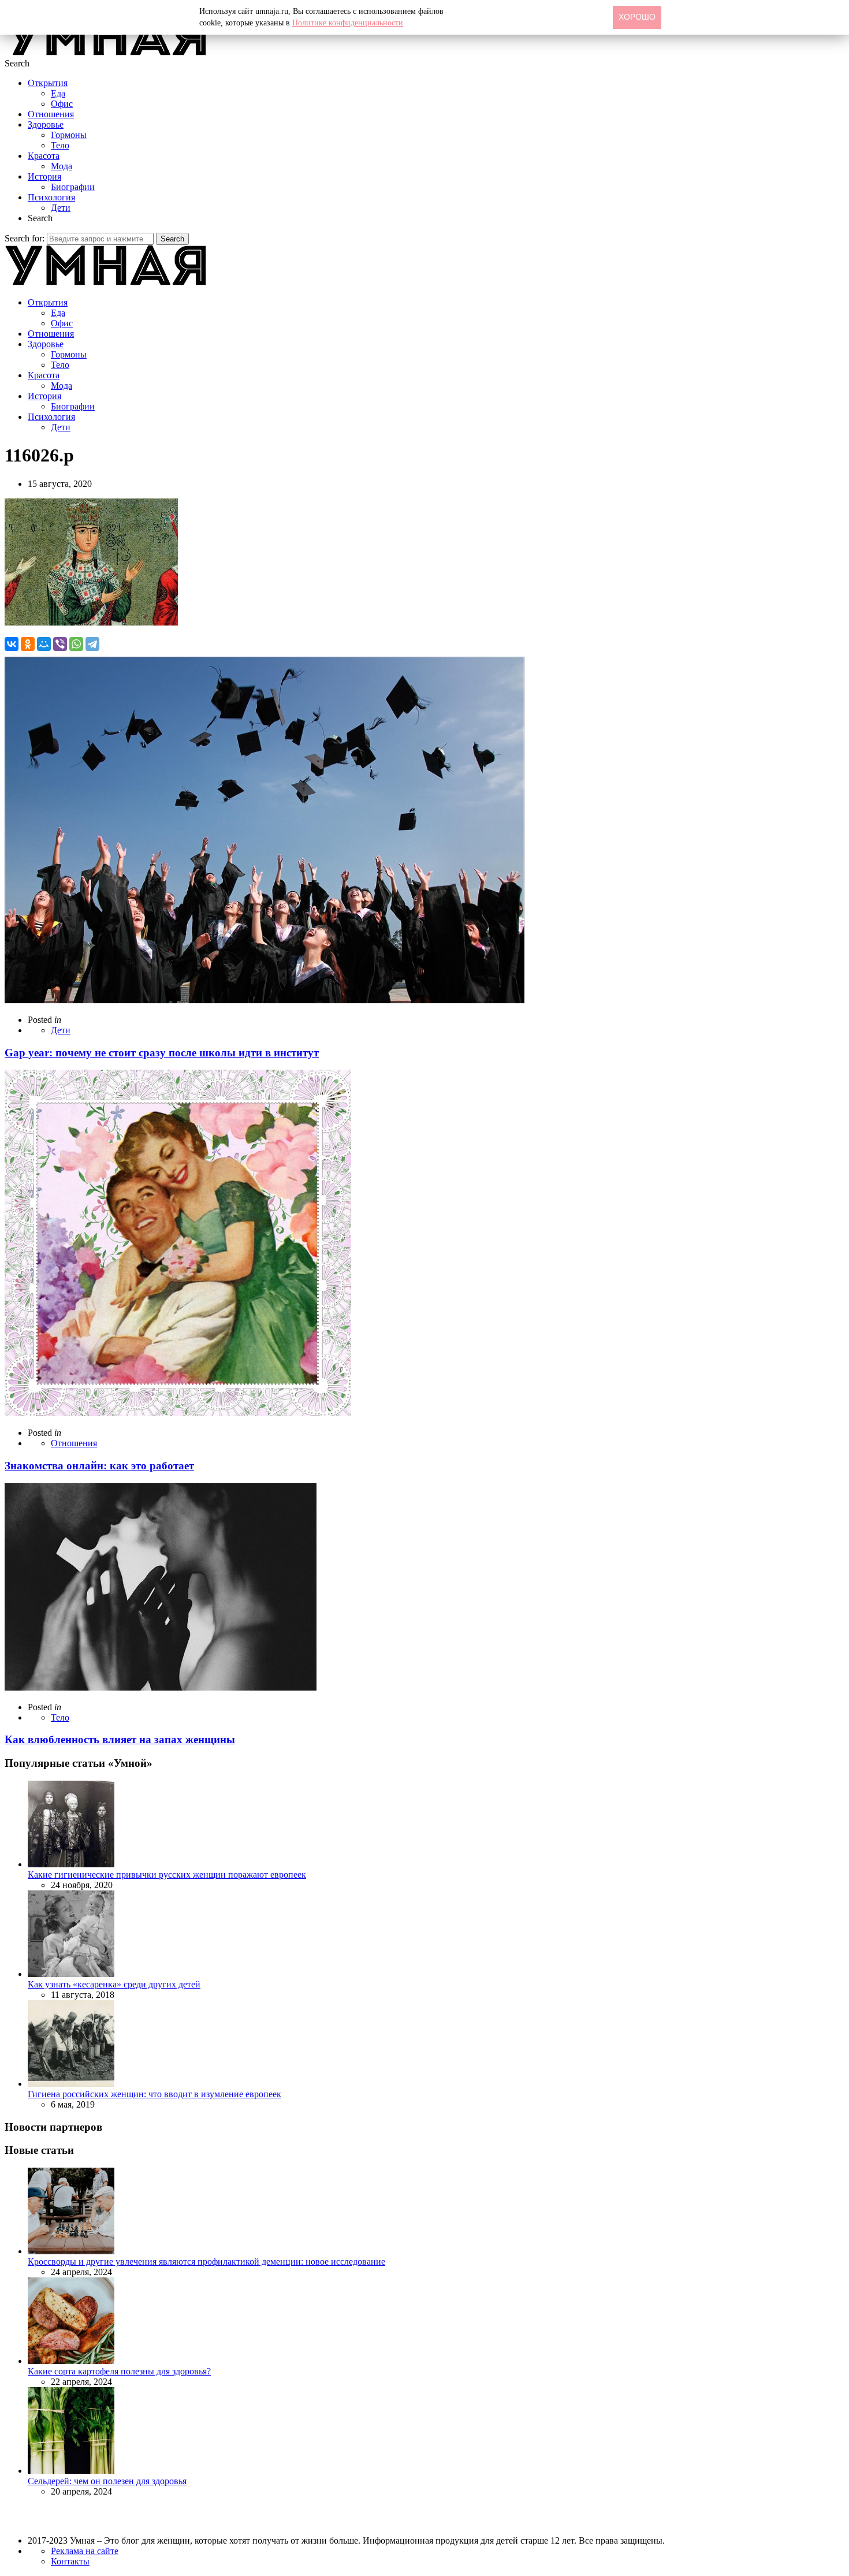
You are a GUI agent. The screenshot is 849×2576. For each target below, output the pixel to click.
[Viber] (60, 644)
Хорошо (637, 17)
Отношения (51, 114)
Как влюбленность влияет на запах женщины (120, 1739)
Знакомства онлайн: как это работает (99, 1466)
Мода (62, 166)
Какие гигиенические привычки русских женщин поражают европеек (167, 1875)
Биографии (73, 187)
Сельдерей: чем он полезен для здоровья (107, 2481)
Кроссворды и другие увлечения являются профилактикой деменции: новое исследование (206, 2262)
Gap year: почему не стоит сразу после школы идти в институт (162, 1053)
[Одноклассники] (28, 644)
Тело (60, 145)
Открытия (48, 83)
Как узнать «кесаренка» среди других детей (114, 1984)
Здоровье (46, 124)
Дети (61, 208)
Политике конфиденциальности (348, 23)
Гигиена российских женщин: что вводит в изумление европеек (154, 2094)
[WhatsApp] (76, 644)
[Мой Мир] (44, 644)
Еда (58, 93)
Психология (51, 197)
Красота (44, 156)
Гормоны (69, 135)
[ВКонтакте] (12, 644)
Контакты (70, 2561)
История (44, 176)
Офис (62, 104)
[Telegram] (92, 644)
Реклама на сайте (85, 2551)
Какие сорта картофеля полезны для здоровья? (119, 2371)
